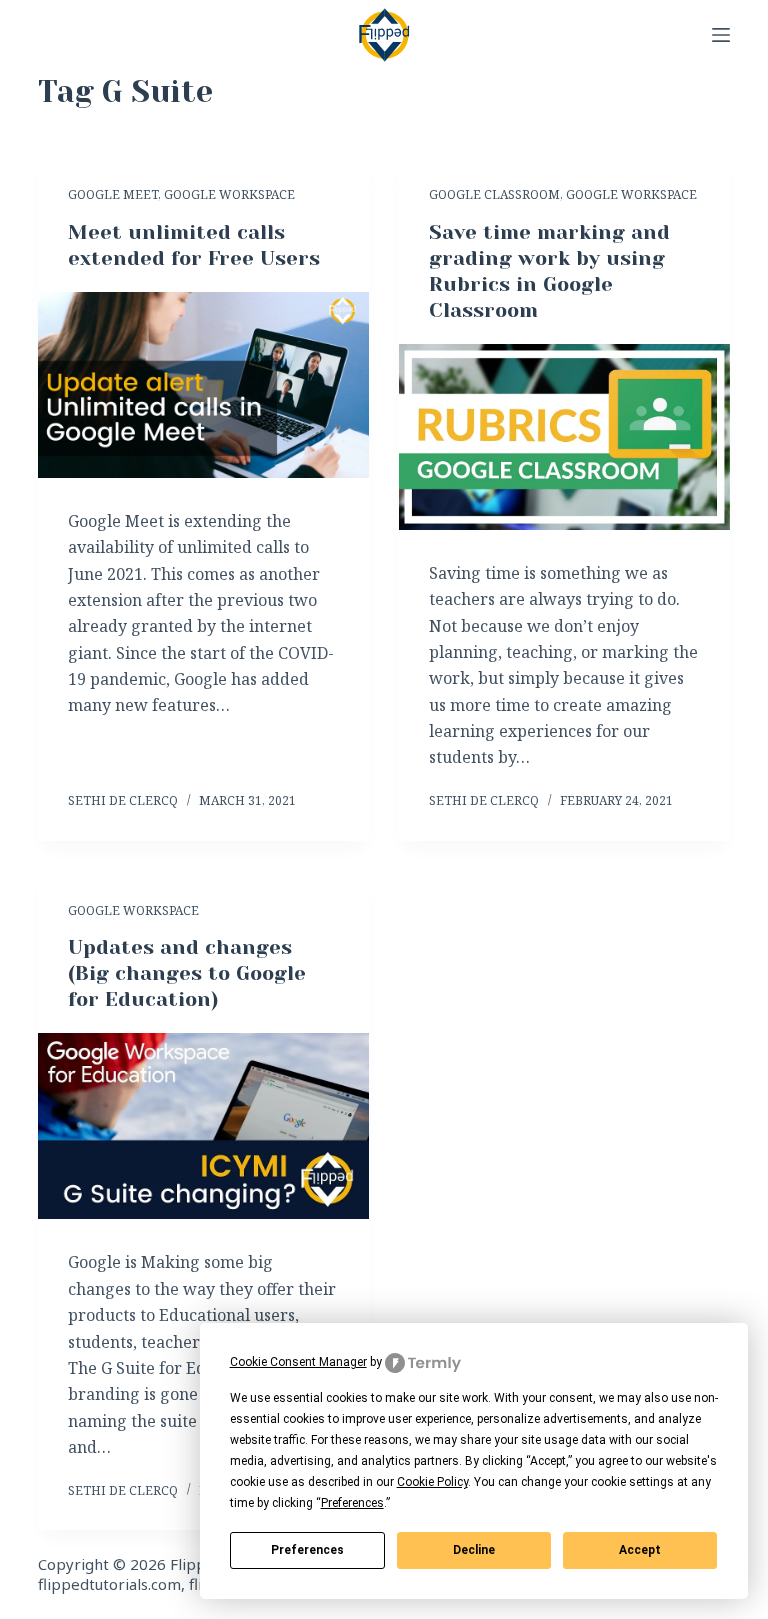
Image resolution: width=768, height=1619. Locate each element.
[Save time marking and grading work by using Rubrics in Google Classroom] (564, 437)
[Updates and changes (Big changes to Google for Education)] (203, 1126)
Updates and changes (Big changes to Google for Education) (187, 973)
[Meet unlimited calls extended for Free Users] (203, 385)
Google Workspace (229, 194)
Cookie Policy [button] (432, 1482)
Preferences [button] (352, 1503)
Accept (640, 1550)
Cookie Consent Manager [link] (298, 1362)
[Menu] (721, 35)
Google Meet (113, 194)
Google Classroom (494, 194)
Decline (474, 1550)
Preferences (307, 1550)
